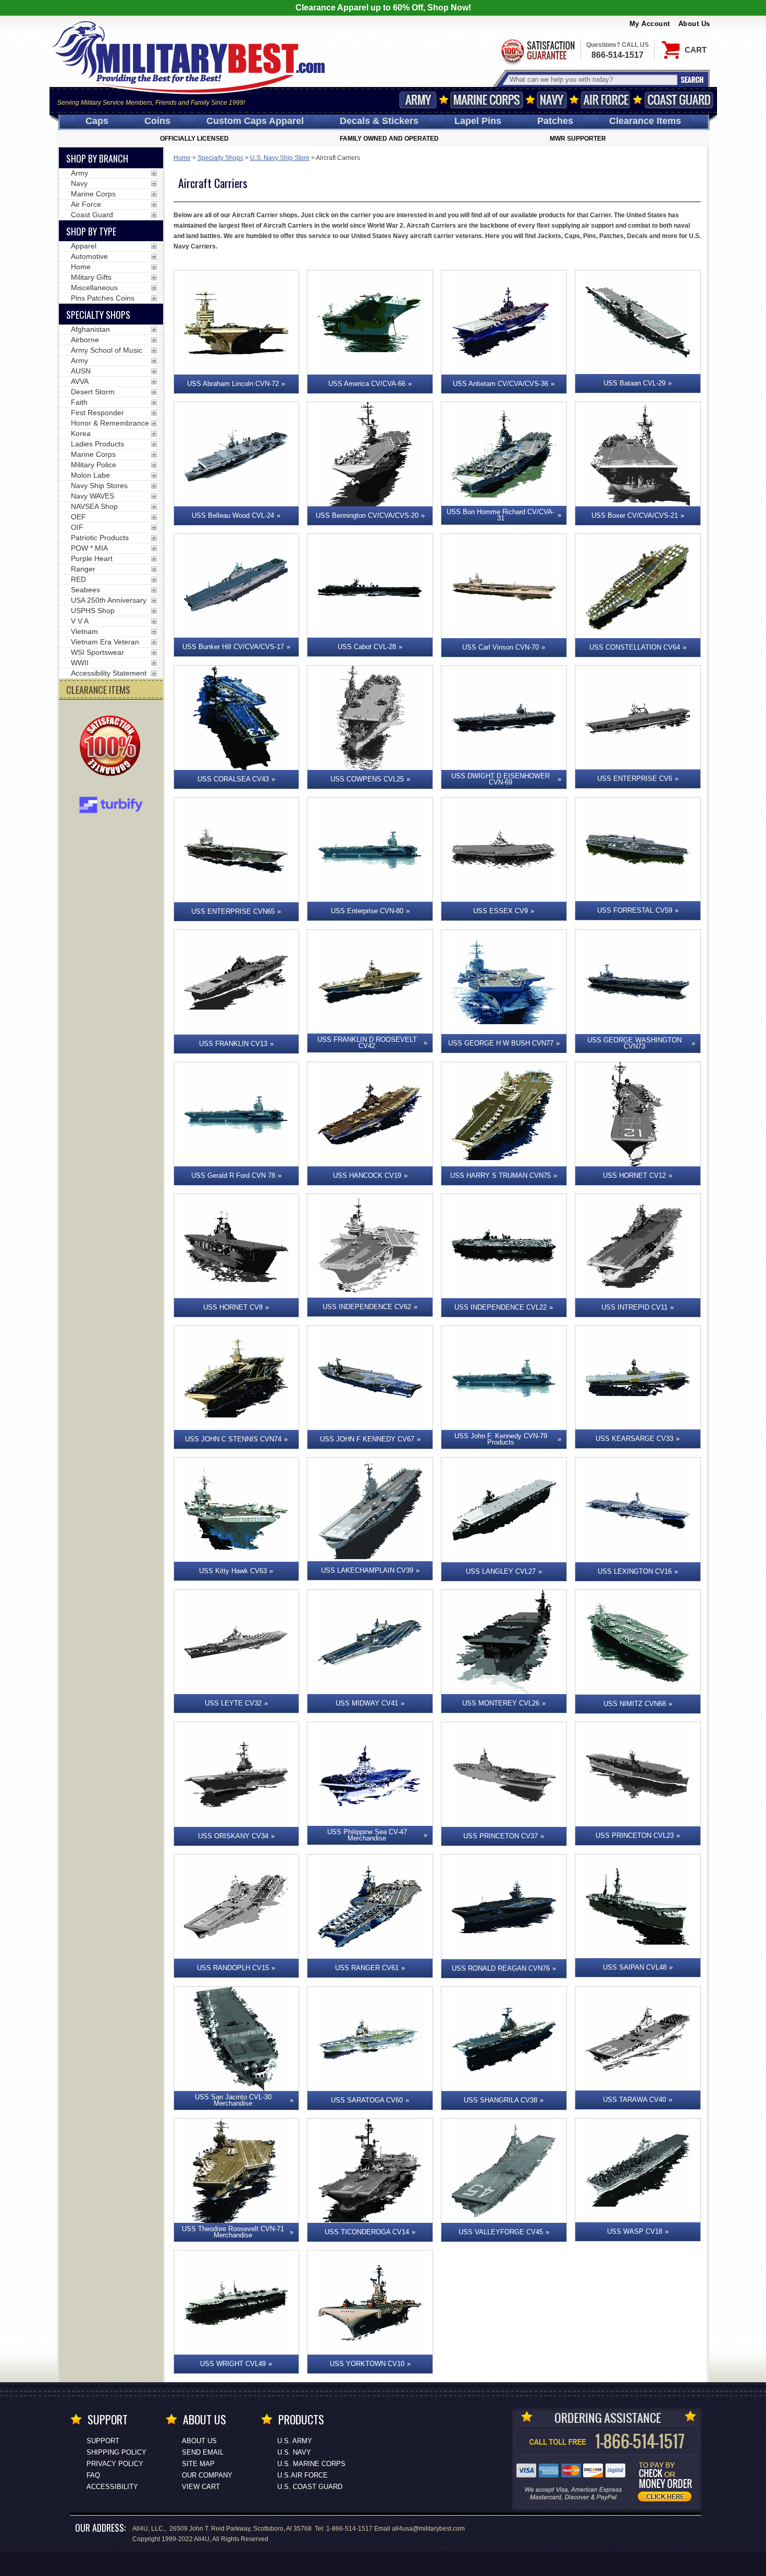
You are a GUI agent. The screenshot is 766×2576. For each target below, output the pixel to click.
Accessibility (112, 2487)
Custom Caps (255, 121)
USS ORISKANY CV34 (233, 1836)
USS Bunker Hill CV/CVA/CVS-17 (233, 647)
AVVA (80, 381)
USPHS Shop (93, 611)
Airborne (85, 340)
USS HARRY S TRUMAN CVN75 (501, 1175)
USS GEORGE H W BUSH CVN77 (501, 1043)
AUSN (81, 371)
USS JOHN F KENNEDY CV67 (367, 1439)
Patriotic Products (100, 538)
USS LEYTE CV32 (233, 1703)
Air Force (606, 100)
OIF (77, 527)
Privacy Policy (115, 2464)
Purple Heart (92, 558)
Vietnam (84, 631)
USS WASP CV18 (635, 2231)
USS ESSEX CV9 (501, 911)
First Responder (97, 413)
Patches (555, 121)
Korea (81, 433)
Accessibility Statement (109, 673)
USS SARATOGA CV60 (367, 2100)
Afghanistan (90, 329)
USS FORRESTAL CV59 (635, 910)
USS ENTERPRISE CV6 (635, 779)
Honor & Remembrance (110, 423)
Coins (157, 121)
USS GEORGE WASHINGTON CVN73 (634, 1043)
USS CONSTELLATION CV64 (635, 647)
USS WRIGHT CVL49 (233, 2364)
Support (103, 2441)
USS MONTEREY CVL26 (501, 1703)
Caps (97, 121)
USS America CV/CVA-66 (367, 384)
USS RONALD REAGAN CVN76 (501, 1968)
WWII (80, 663)
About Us (694, 24)
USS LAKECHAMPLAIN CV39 (367, 1570)
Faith (79, 402)
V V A (80, 621)
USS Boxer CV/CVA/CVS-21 (635, 515)
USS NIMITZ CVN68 (635, 1704)
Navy (552, 100)
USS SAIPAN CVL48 (635, 1967)
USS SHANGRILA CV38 (501, 2100)
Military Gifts (91, 277)
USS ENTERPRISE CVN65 (233, 911)
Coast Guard (679, 100)
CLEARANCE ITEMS (98, 690)
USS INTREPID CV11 (634, 1307)
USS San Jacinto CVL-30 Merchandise (233, 2100)
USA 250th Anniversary (109, 600)
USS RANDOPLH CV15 (233, 1968)
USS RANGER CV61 (367, 1968)
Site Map (198, 2464)
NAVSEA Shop (94, 506)
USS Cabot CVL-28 (367, 647)
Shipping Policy (116, 2452)
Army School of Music (107, 350)
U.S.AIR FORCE (302, 2475)
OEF (78, 517)
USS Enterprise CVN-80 (367, 911)
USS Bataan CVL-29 (634, 383)
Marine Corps (487, 100)
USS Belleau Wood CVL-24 (233, 515)
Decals (379, 121)
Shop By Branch (97, 158)
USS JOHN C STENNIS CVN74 (233, 1439)
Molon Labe (90, 475)
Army (418, 100)
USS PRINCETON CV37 (501, 1836)
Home (182, 158)
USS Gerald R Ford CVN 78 (233, 1175)
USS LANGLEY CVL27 (501, 1571)
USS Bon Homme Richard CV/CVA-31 (501, 515)
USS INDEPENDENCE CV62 (367, 1307)
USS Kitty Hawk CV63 (233, 1571)
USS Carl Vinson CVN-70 (501, 647)
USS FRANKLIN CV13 (233, 1044)
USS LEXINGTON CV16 (635, 1571)
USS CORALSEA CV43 (233, 779)
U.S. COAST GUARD (310, 2487)
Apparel (84, 246)
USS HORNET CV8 (233, 1307)
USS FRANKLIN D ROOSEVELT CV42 (367, 1043)
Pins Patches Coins (103, 298)
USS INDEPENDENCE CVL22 (501, 1307)
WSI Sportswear (97, 652)
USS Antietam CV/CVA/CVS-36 (501, 384)
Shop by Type (91, 231)
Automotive (89, 256)
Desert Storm (93, 392)
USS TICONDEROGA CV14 (367, 2232)
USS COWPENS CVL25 (367, 779)
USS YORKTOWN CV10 (367, 2364)
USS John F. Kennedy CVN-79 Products (501, 1439)
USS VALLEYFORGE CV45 (501, 2232)
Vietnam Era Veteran (105, 642)
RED (78, 579)
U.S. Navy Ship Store (280, 158)
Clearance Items (645, 121)
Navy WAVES (92, 496)
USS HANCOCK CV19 (367, 1175)
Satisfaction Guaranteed (537, 51)
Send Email (203, 2452)
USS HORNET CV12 (634, 1175)
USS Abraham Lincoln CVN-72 (233, 384)
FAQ (93, 2475)
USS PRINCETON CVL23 (635, 1835)
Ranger (83, 569)
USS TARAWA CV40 (634, 2100)
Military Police (94, 465)
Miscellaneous (94, 288)
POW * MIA (89, 548)
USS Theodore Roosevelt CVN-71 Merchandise (233, 2232)
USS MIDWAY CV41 (367, 1703)
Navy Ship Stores (99, 486)
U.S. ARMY (295, 2441)
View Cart (201, 2487)
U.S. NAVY (294, 2452)
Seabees (85, 590)
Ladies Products (97, 444)
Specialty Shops (220, 158)
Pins (478, 121)
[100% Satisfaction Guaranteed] (113, 747)
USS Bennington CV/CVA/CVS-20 (367, 515)
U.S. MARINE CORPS (311, 2464)
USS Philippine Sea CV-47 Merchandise (367, 1835)
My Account (650, 24)
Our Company (207, 2475)
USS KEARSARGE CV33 (634, 1439)
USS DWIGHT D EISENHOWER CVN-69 (501, 779)
